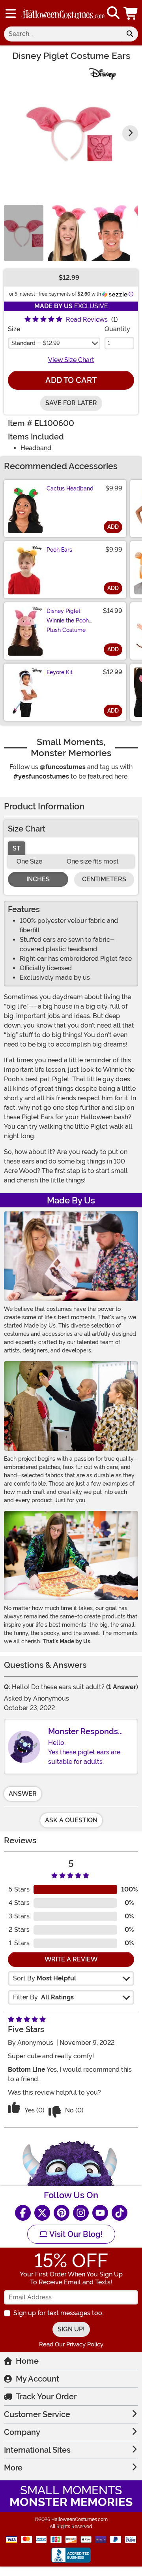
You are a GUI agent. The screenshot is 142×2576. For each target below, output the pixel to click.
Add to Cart (71, 380)
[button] (131, 13)
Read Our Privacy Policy (71, 2344)
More (13, 2468)
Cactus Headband (70, 488)
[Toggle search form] (113, 13)
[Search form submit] (130, 34)
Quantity (117, 329)
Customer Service (37, 2414)
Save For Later (71, 403)
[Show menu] (11, 13)
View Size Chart (71, 360)
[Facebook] (23, 2213)
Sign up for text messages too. (58, 2313)
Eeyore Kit (60, 672)
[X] (42, 2213)
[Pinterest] (62, 2213)
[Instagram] (81, 2213)
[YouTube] (100, 2213)
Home (27, 2361)
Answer (23, 1794)
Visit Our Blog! (75, 2234)
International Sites (37, 2450)
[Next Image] (130, 133)
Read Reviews (87, 320)
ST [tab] (17, 848)
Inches (38, 879)
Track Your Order (46, 2397)
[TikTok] (120, 2213)
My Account (37, 2379)
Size (14, 329)
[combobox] (63, 34)
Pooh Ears (59, 550)
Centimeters (104, 879)
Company (22, 2432)
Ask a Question (71, 1820)
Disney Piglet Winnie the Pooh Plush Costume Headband (68, 625)
